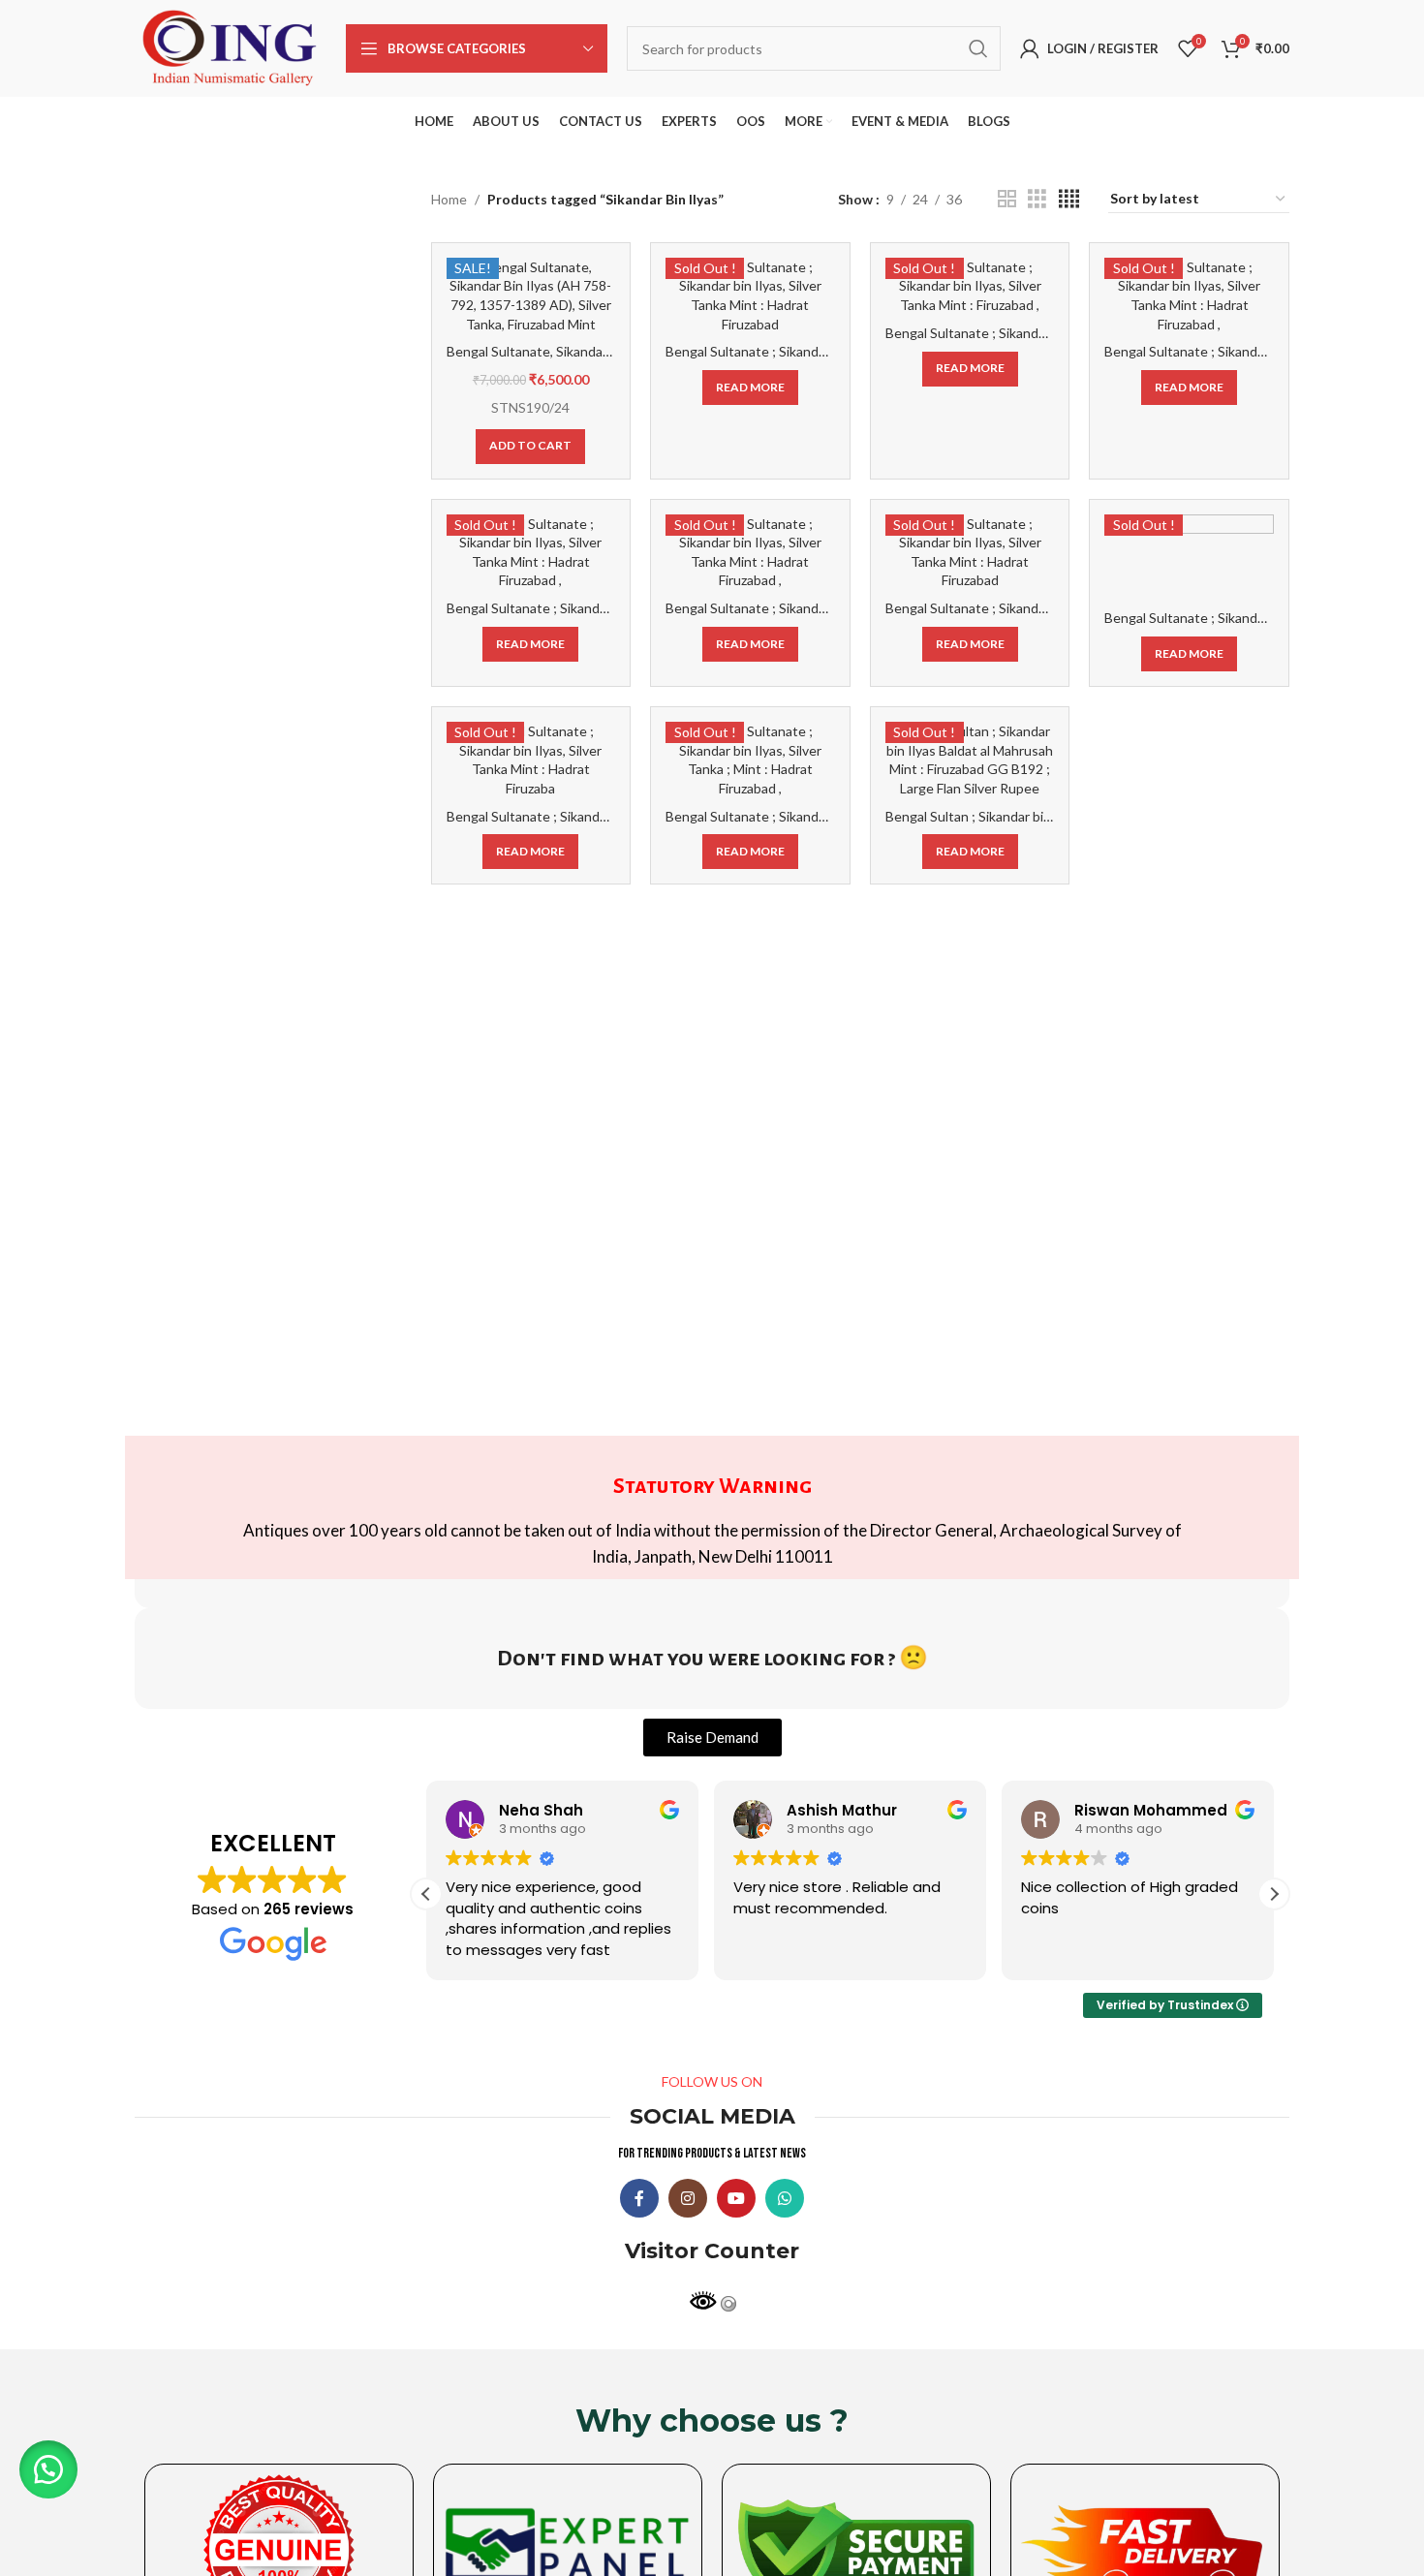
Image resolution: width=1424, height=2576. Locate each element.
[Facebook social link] (639, 2198)
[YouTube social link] (736, 2198)
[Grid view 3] (1037, 199)
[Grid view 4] (1069, 199)
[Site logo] (231, 47)
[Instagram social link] (688, 2198)
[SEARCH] (978, 48)
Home (449, 199)
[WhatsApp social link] (785, 2198)
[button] (1274, 1894)
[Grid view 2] (1007, 199)
